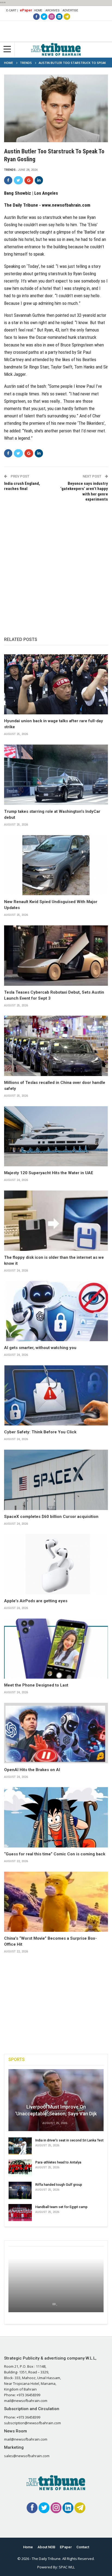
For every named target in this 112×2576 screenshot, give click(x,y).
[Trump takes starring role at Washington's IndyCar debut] (56, 775)
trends (10, 170)
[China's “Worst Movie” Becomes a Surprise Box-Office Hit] (56, 1902)
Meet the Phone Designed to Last (36, 1685)
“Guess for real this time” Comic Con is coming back (55, 1854)
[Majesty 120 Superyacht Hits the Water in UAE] (56, 1136)
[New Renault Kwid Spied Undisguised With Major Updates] (56, 865)
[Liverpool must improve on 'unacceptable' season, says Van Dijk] (56, 2100)
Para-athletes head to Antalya (58, 2162)
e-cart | (12, 10)
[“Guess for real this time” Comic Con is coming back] (56, 1817)
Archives (52, 10)
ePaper (26, 10)
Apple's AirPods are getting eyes (36, 1601)
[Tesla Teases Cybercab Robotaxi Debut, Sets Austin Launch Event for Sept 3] (56, 956)
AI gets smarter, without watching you (40, 1348)
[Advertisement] (56, 564)
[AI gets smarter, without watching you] (56, 1311)
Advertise (70, 10)
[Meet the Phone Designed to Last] (56, 1649)
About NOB (46, 2547)
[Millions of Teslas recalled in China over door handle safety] (56, 1046)
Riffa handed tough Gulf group (59, 2185)
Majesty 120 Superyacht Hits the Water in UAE (49, 1173)
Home (38, 10)
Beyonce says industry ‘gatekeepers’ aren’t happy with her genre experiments (84, 492)
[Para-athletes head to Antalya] (20, 2168)
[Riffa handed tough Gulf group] (20, 2190)
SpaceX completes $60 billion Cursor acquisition (51, 1517)
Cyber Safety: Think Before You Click (40, 1432)
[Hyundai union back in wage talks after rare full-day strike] (56, 684)
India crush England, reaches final (22, 486)
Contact (83, 2547)
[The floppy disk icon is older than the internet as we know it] (56, 1221)
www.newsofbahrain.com (66, 205)
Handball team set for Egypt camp (61, 2207)
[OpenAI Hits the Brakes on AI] (56, 1733)
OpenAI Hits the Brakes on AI (32, 1770)
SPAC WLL (67, 2567)
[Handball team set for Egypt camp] (20, 2213)
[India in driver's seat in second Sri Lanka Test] (20, 2146)
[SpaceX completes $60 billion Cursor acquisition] (56, 1480)
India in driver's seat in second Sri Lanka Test (69, 2140)
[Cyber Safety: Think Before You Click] (56, 1396)
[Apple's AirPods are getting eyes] (56, 1564)
